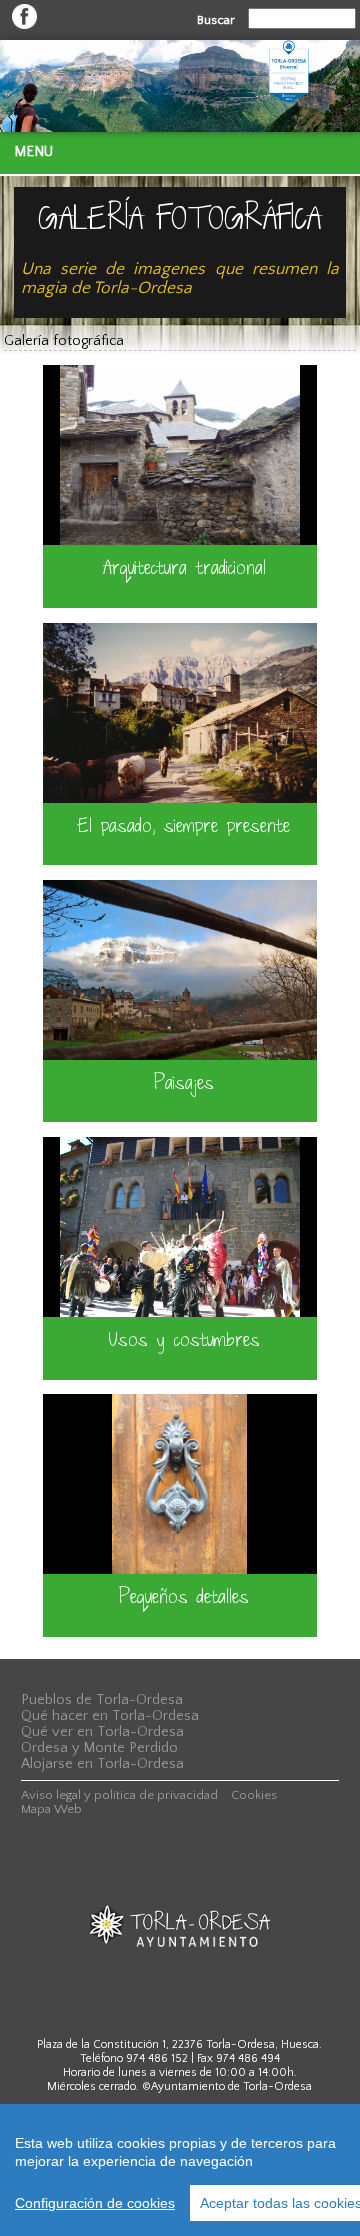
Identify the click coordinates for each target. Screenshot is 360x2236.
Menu (33, 152)
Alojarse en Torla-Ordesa (102, 1764)
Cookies (254, 1795)
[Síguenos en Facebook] (24, 25)
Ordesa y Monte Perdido (99, 1748)
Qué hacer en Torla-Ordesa (110, 1716)
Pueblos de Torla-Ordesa (102, 1700)
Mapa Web (51, 1809)
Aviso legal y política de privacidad (119, 1795)
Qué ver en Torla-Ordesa (102, 1732)
